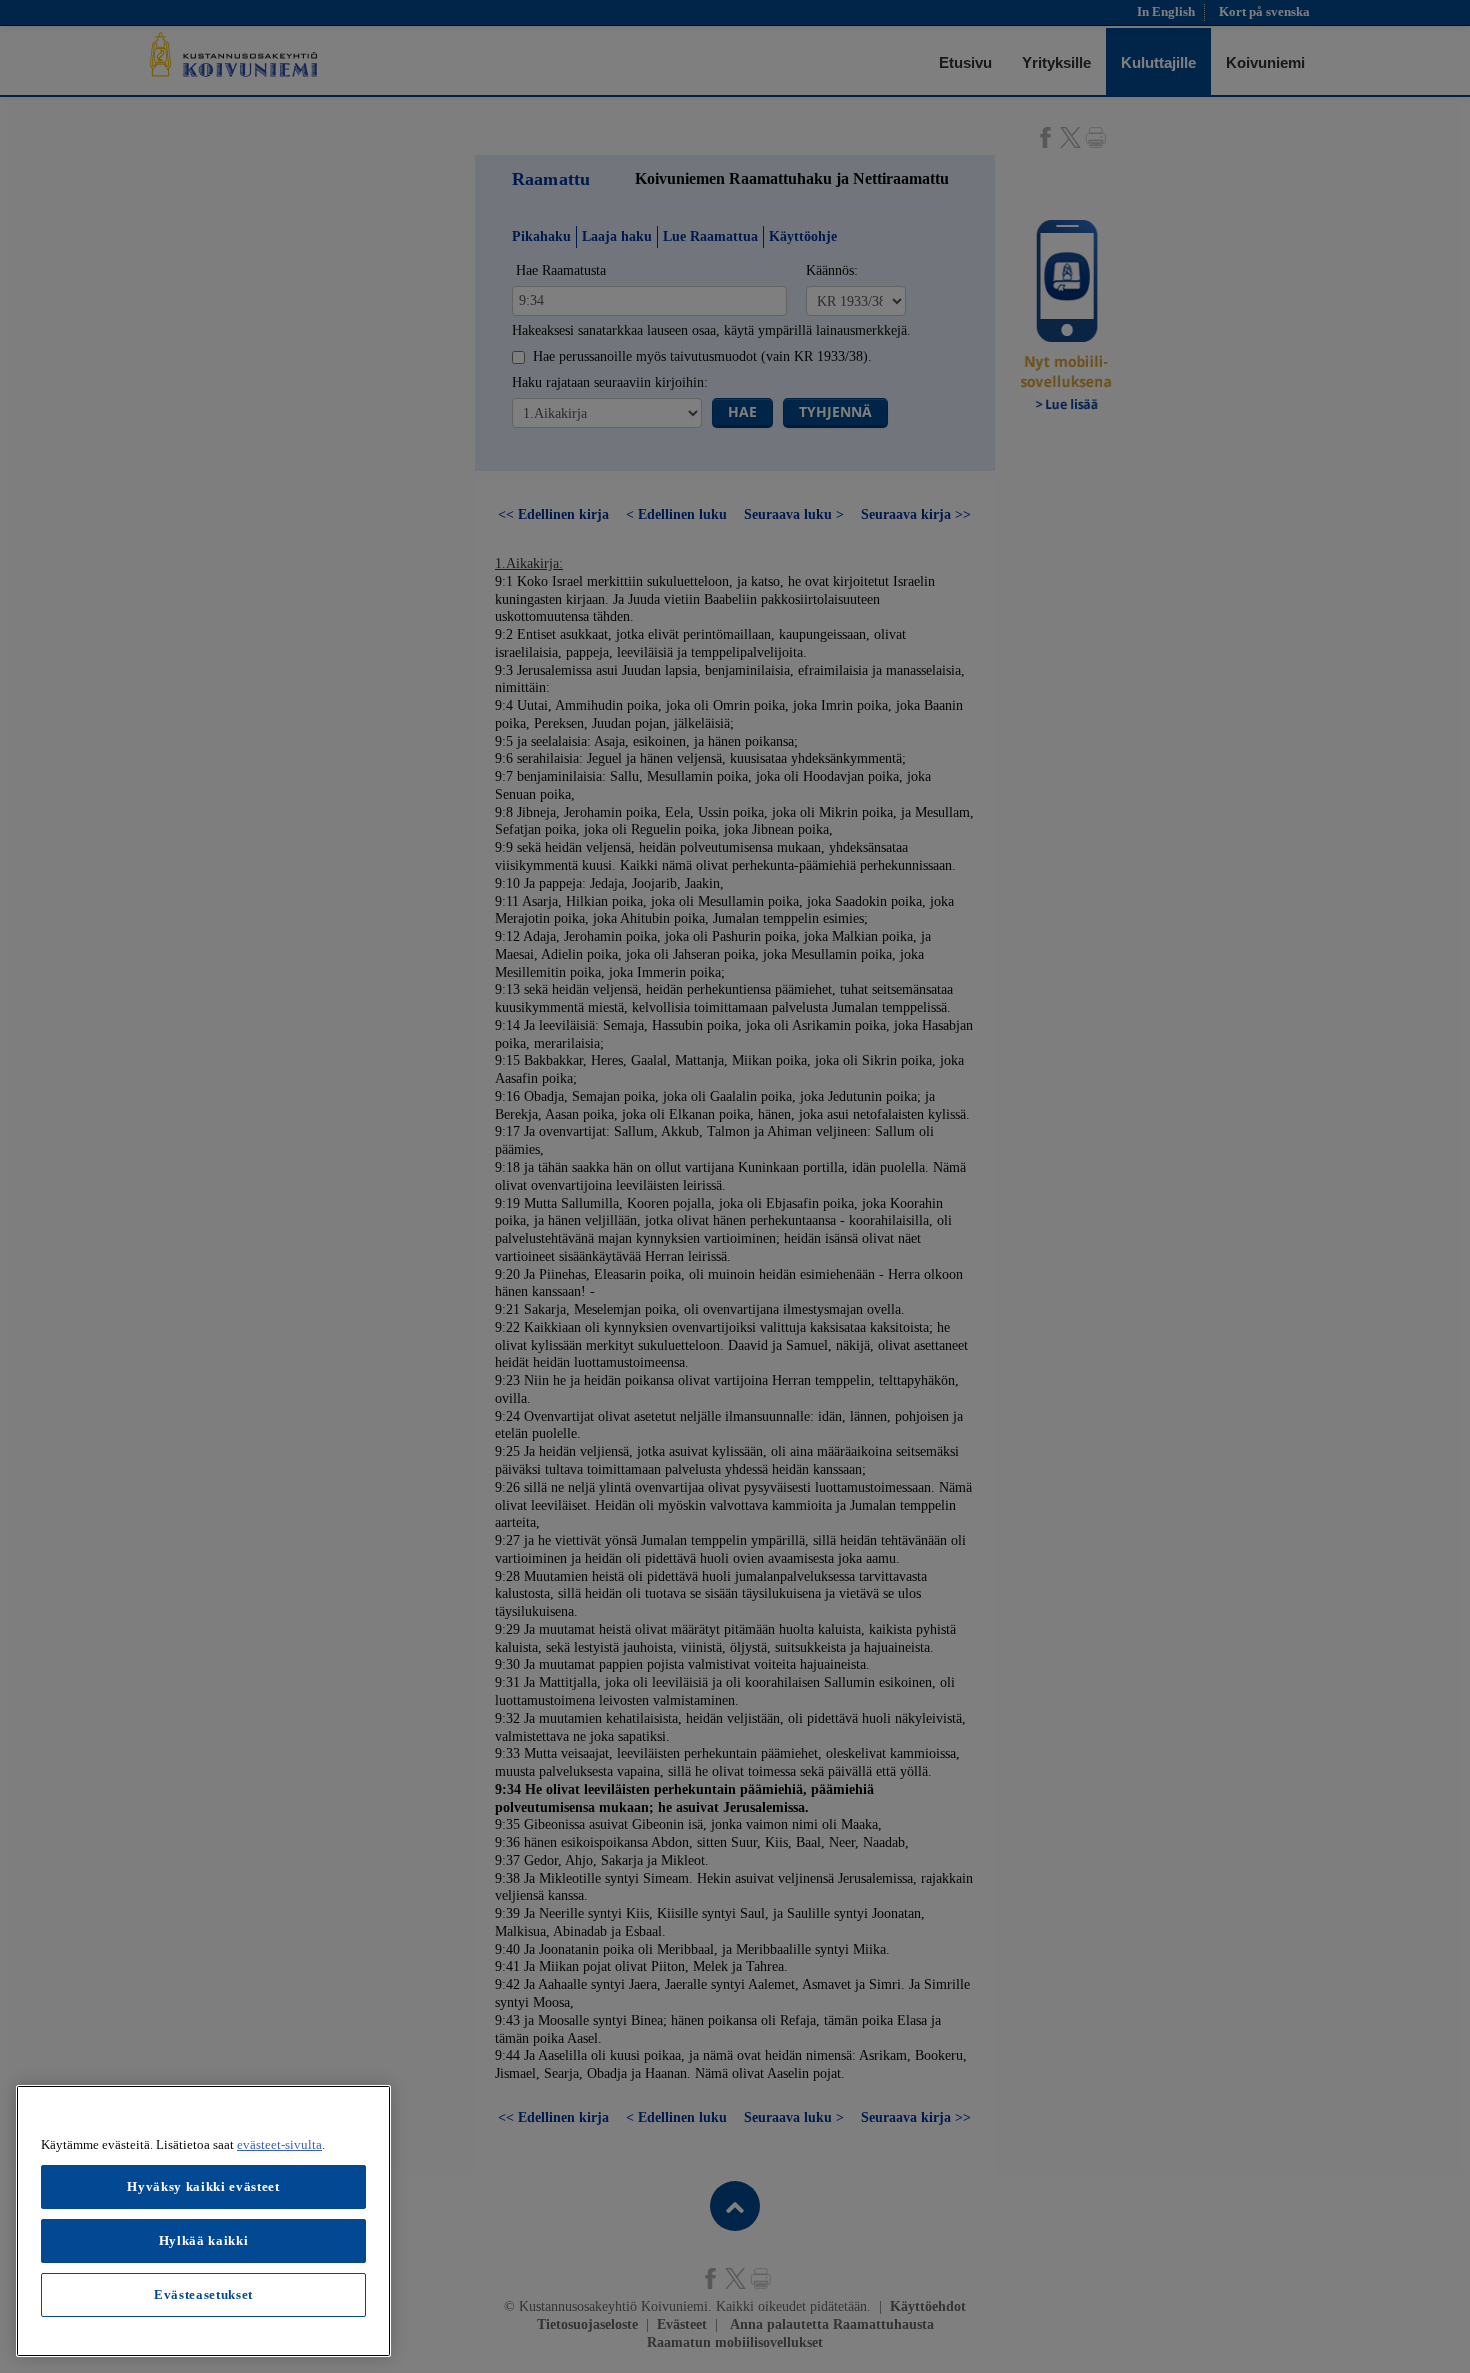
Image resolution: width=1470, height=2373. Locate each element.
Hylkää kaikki (204, 2240)
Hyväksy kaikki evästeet (203, 2186)
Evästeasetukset (203, 2294)
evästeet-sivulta (279, 2144)
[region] (203, 2221)
